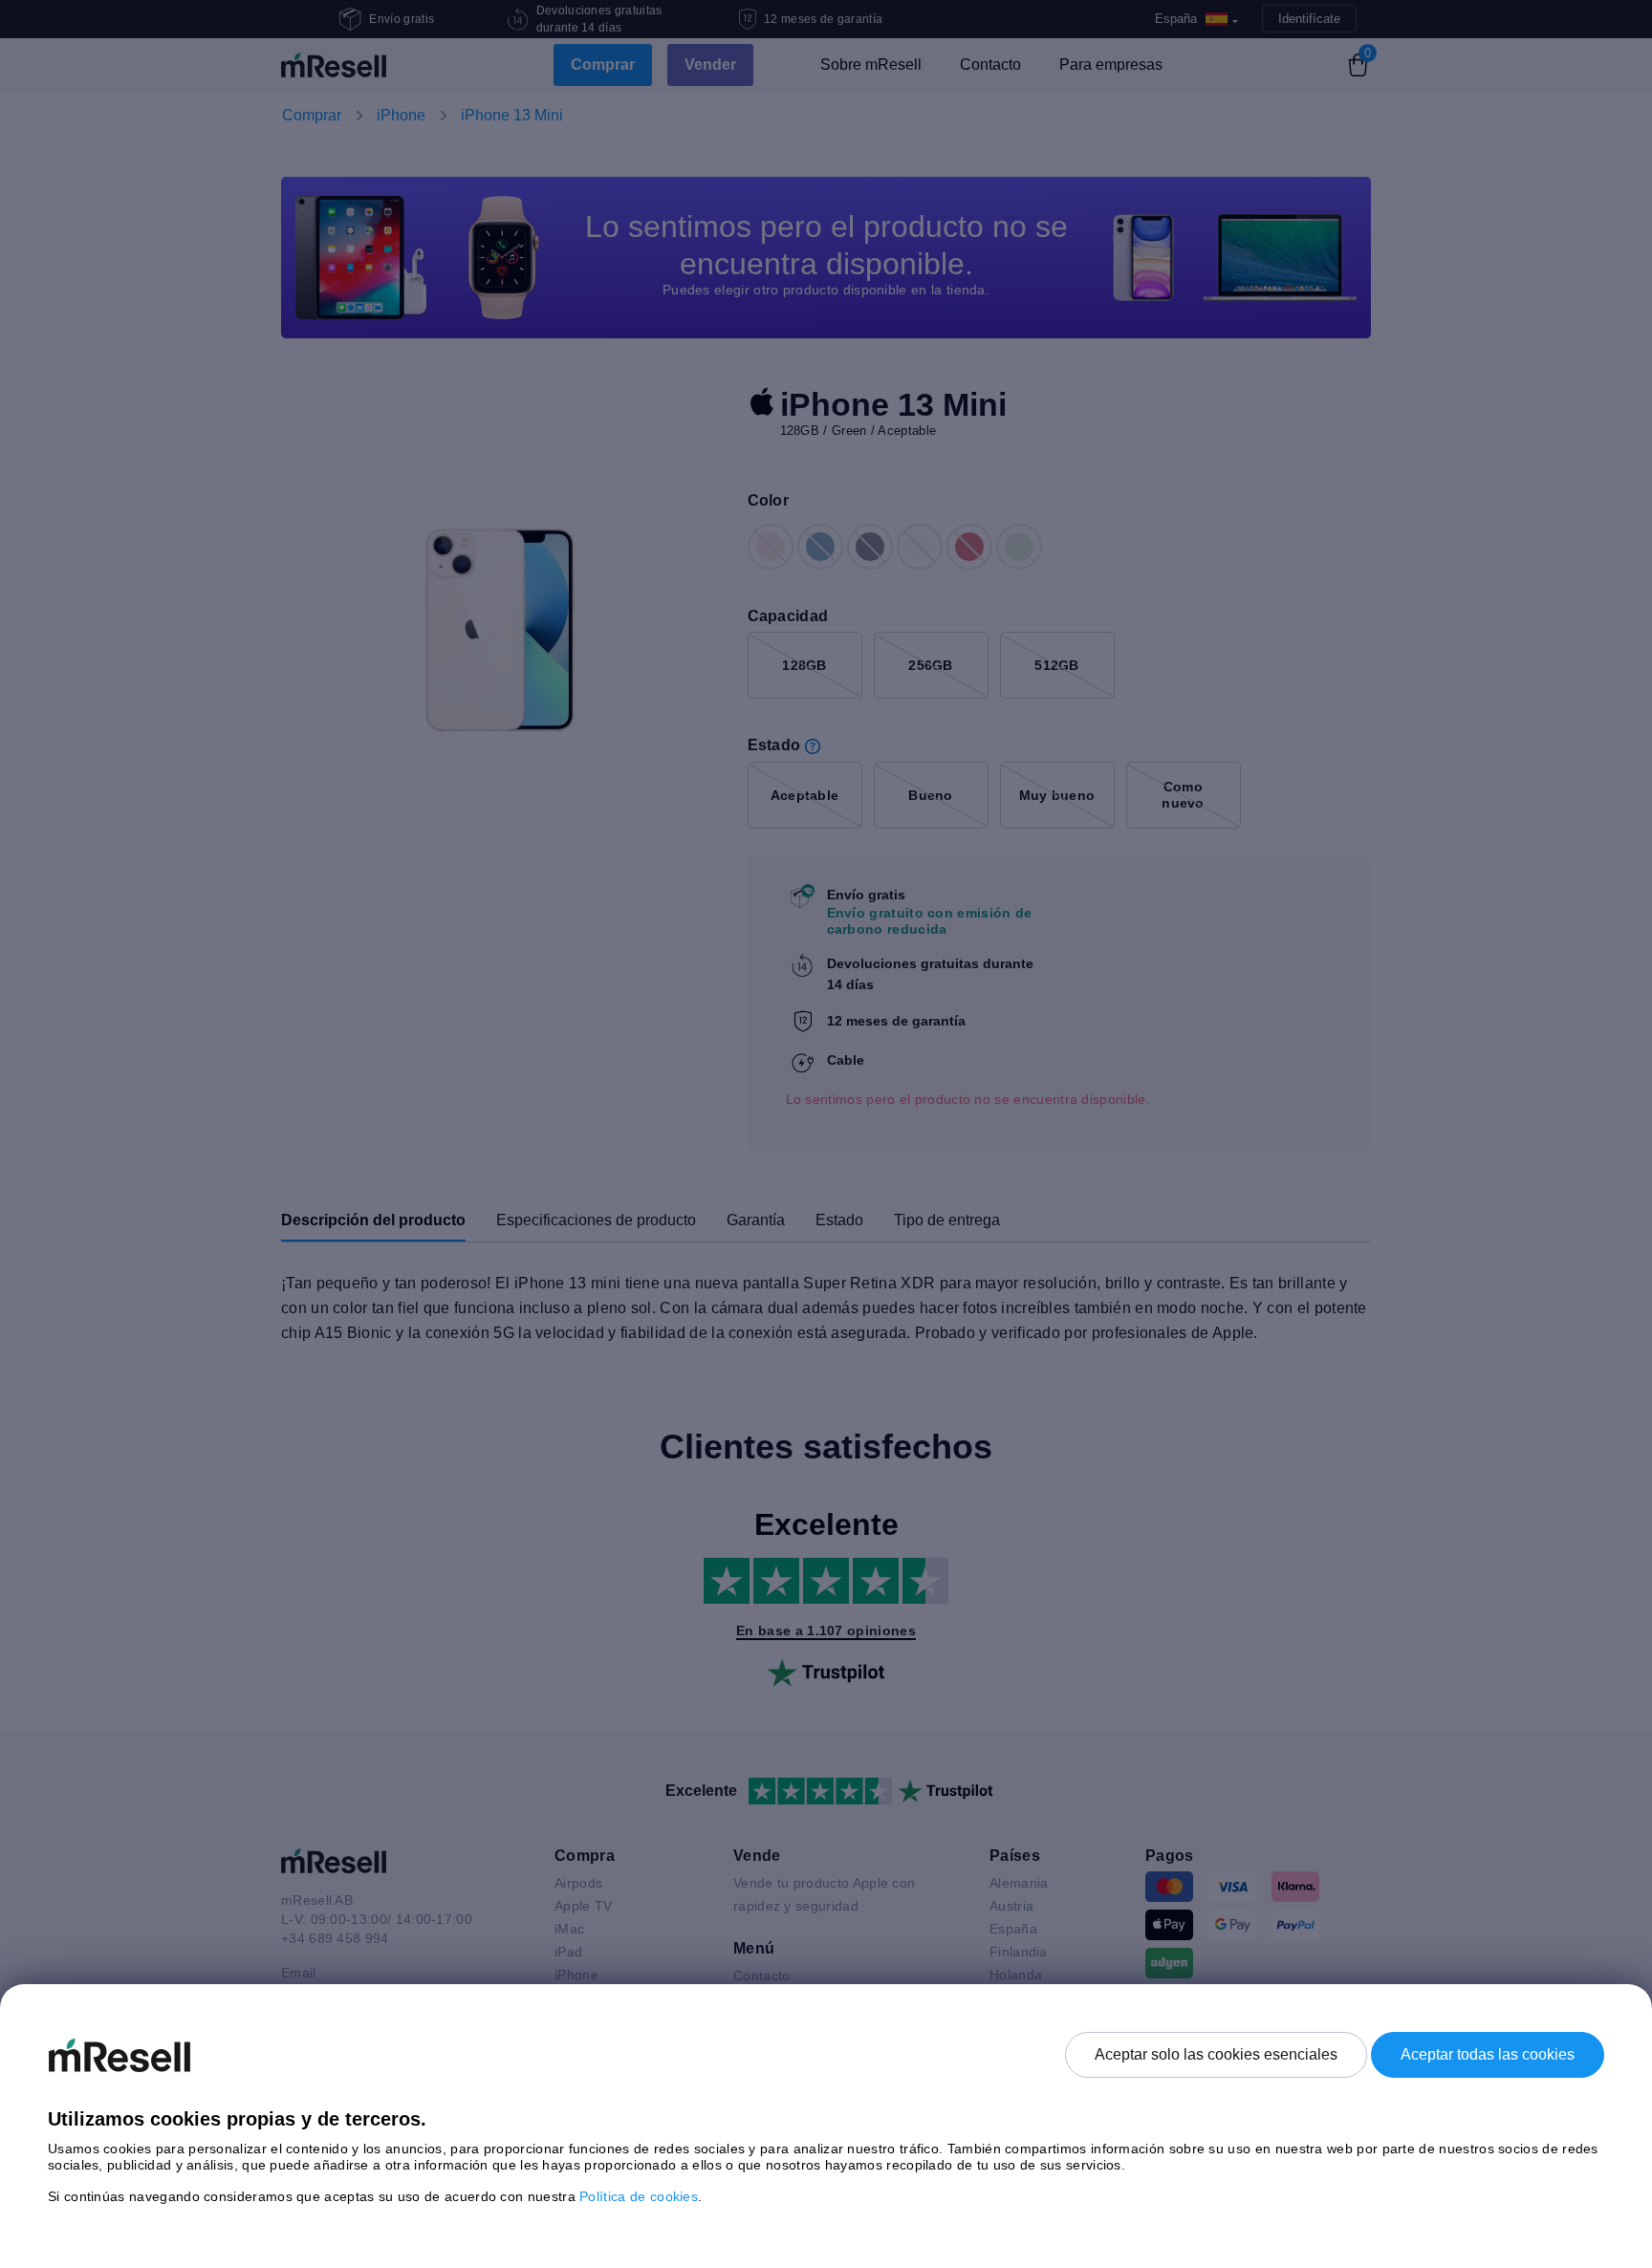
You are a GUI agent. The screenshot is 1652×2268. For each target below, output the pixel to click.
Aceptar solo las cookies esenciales (1216, 2054)
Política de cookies (639, 2196)
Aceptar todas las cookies (1488, 2054)
